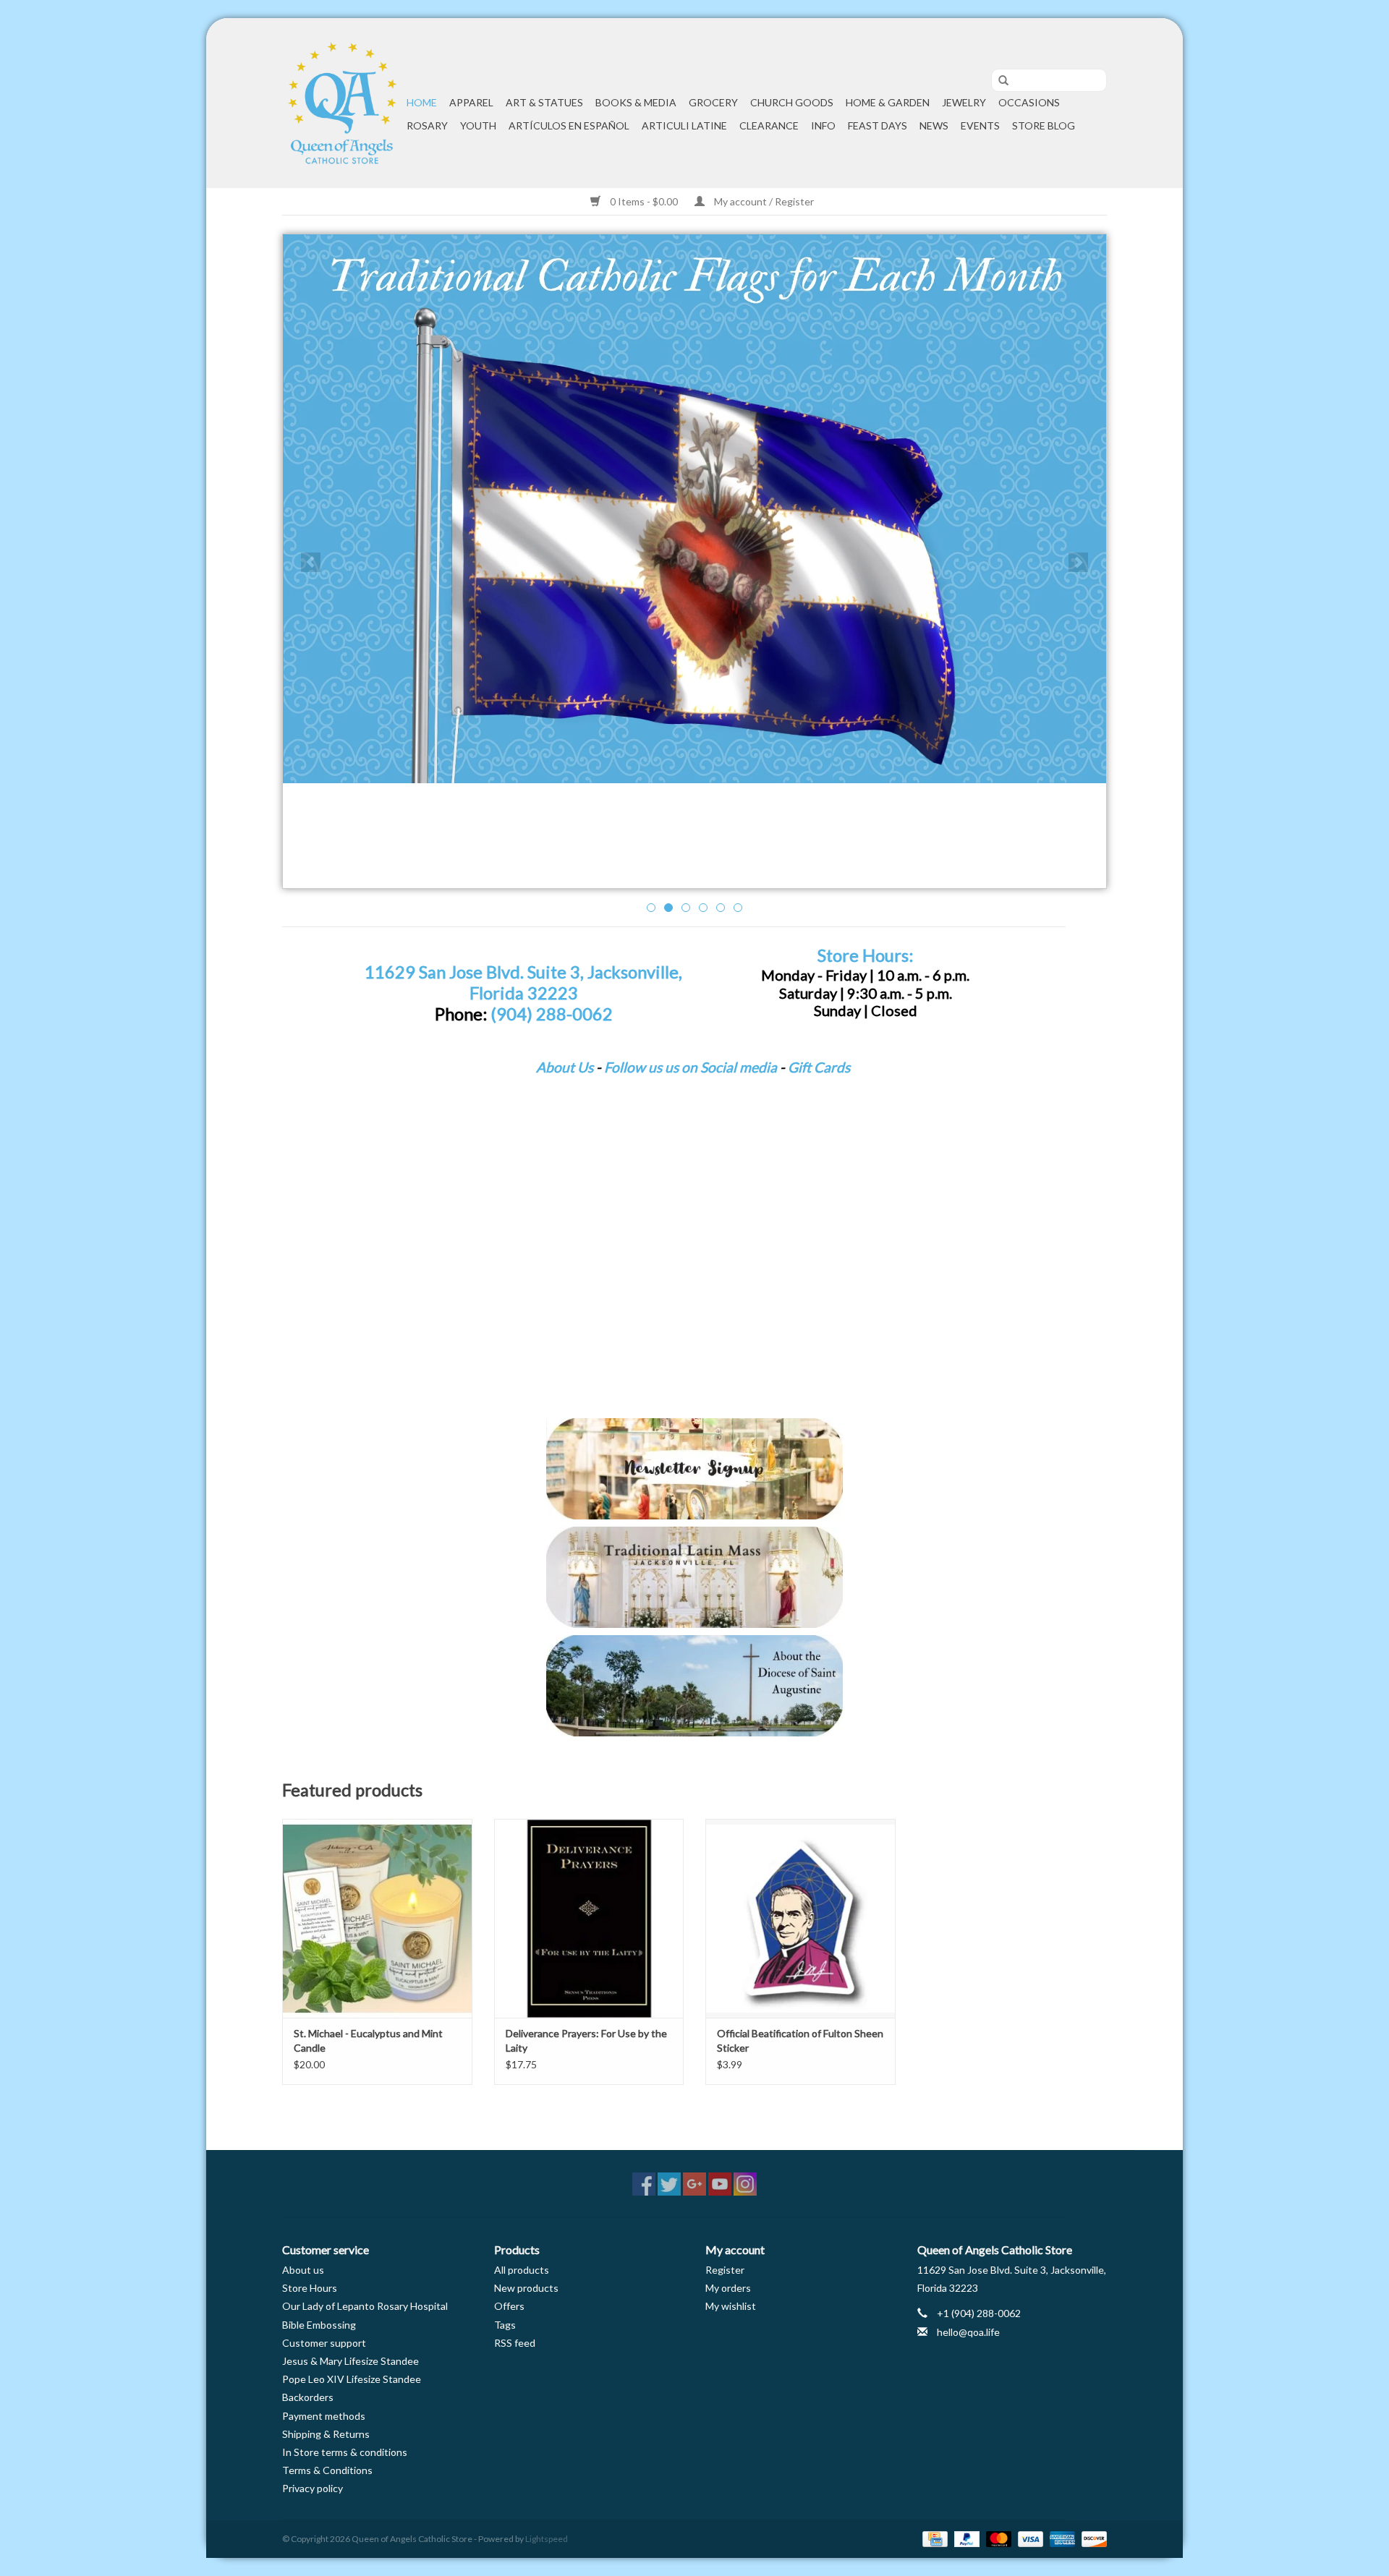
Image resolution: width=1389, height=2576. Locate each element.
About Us (565, 1067)
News (934, 125)
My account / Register (763, 201)
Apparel (471, 102)
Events (980, 125)
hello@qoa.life (968, 2332)
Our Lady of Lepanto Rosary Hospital (365, 2306)
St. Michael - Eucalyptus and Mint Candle (368, 2040)
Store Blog (1044, 125)
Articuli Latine (684, 125)
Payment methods (324, 2416)
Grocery (713, 102)
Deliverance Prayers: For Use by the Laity (586, 2040)
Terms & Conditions (327, 2470)
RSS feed (515, 2343)
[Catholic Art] (694, 509)
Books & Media (636, 102)
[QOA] (342, 103)
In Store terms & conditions (345, 2452)
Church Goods (792, 102)
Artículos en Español (569, 125)
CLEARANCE (769, 125)
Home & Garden (888, 102)
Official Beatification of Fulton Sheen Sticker (800, 2040)
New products (526, 2288)
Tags (505, 2325)
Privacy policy (313, 2488)
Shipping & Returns (326, 2434)
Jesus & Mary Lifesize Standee (351, 2361)
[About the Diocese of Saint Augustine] (695, 1686)
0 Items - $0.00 (644, 201)
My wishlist (731, 2306)
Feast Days (878, 125)
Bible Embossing (319, 2325)
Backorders (308, 2397)
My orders (728, 2288)
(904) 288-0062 (552, 1014)
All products (522, 2270)
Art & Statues (544, 102)
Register (725, 2270)
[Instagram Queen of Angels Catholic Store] (745, 2184)
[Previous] (311, 562)
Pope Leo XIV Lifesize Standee (352, 2379)
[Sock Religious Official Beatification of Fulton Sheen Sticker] (800, 1918)
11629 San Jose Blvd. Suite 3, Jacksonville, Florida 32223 (523, 982)
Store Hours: (865, 955)
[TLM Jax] (695, 1577)
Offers (509, 2306)
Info (823, 125)
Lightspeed (547, 2539)
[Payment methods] (933, 2538)
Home (422, 102)
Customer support (324, 2343)
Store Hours (310, 2288)
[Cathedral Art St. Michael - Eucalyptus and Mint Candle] (377, 1918)
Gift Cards (819, 1067)
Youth (478, 125)
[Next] (1078, 562)
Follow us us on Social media (691, 1067)
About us (303, 2270)
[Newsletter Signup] (695, 1469)
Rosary (427, 125)
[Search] (998, 81)
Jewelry (964, 102)
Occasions (1029, 102)
